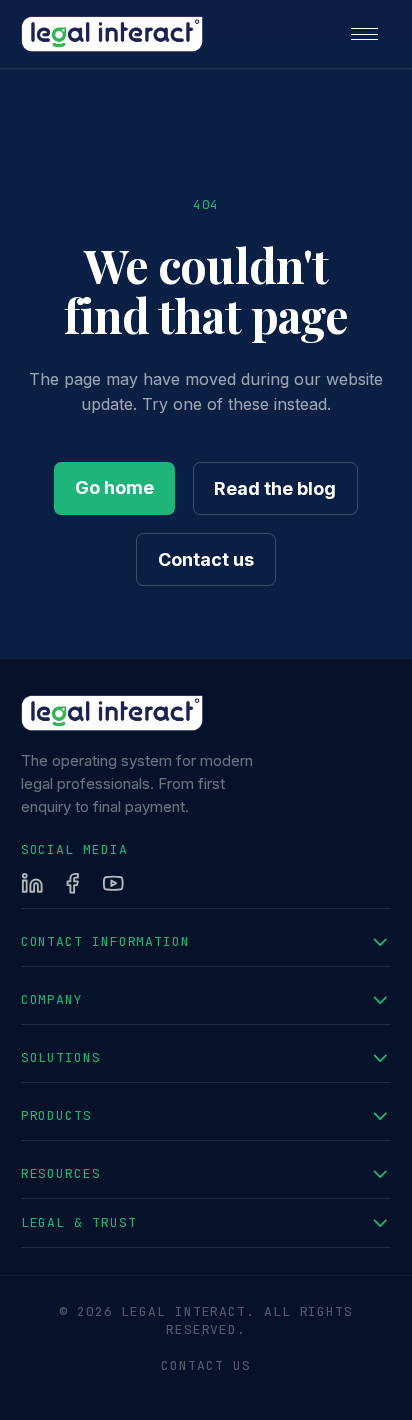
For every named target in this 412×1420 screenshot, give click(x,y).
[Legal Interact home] (112, 34)
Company (52, 999)
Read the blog (275, 488)
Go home (114, 487)
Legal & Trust (79, 1222)
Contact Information (105, 941)
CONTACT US (205, 1365)
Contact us (206, 559)
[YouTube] (113, 883)
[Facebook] (72, 883)
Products (56, 1115)
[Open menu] (364, 34)
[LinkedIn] (32, 883)
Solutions (61, 1057)
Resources (61, 1173)
